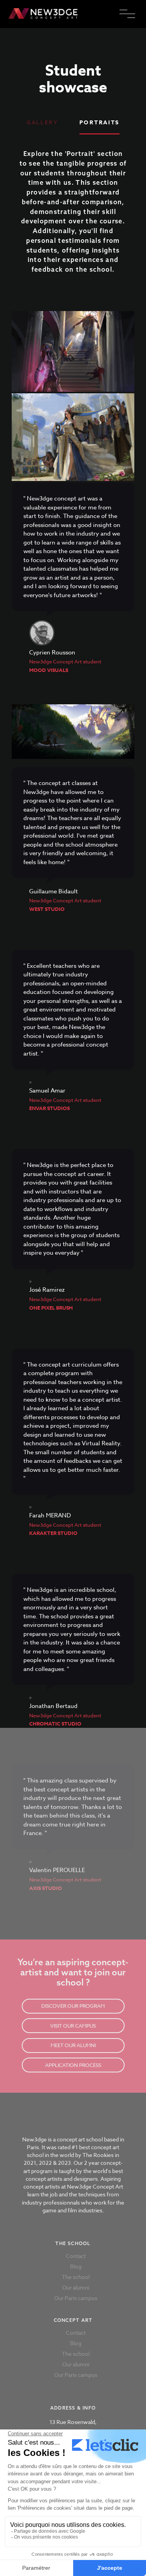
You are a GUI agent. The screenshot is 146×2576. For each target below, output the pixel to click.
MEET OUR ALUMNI (73, 2045)
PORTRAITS (99, 123)
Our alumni (76, 2287)
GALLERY (42, 123)
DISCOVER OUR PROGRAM (73, 2006)
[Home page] (73, 14)
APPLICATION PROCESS (73, 2065)
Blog (76, 2266)
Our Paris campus (76, 2298)
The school (76, 2277)
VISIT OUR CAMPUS (73, 2026)
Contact (76, 2256)
